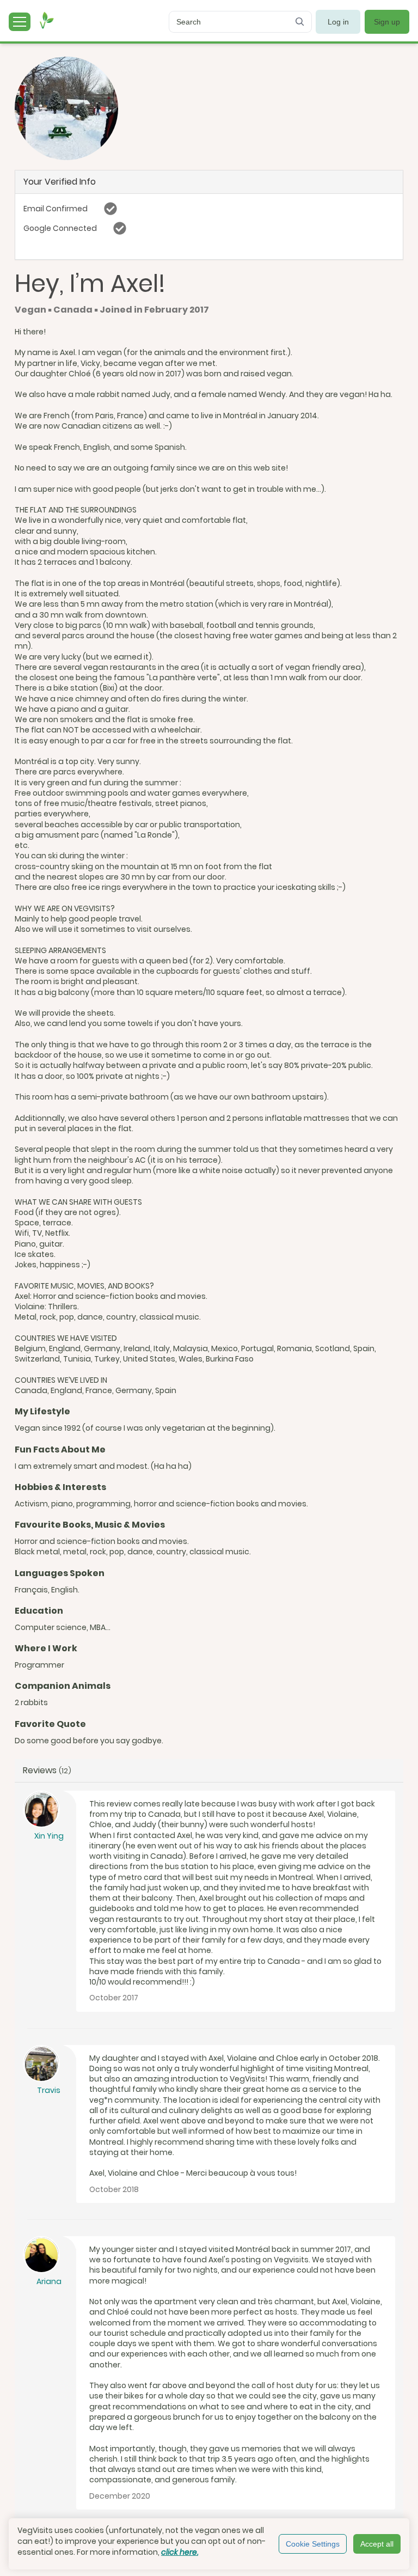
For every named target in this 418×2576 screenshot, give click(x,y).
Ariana (49, 2281)
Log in (338, 22)
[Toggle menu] (20, 22)
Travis (49, 2090)
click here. (180, 2552)
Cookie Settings (313, 2544)
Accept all (377, 2544)
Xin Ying (49, 1836)
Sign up (387, 22)
